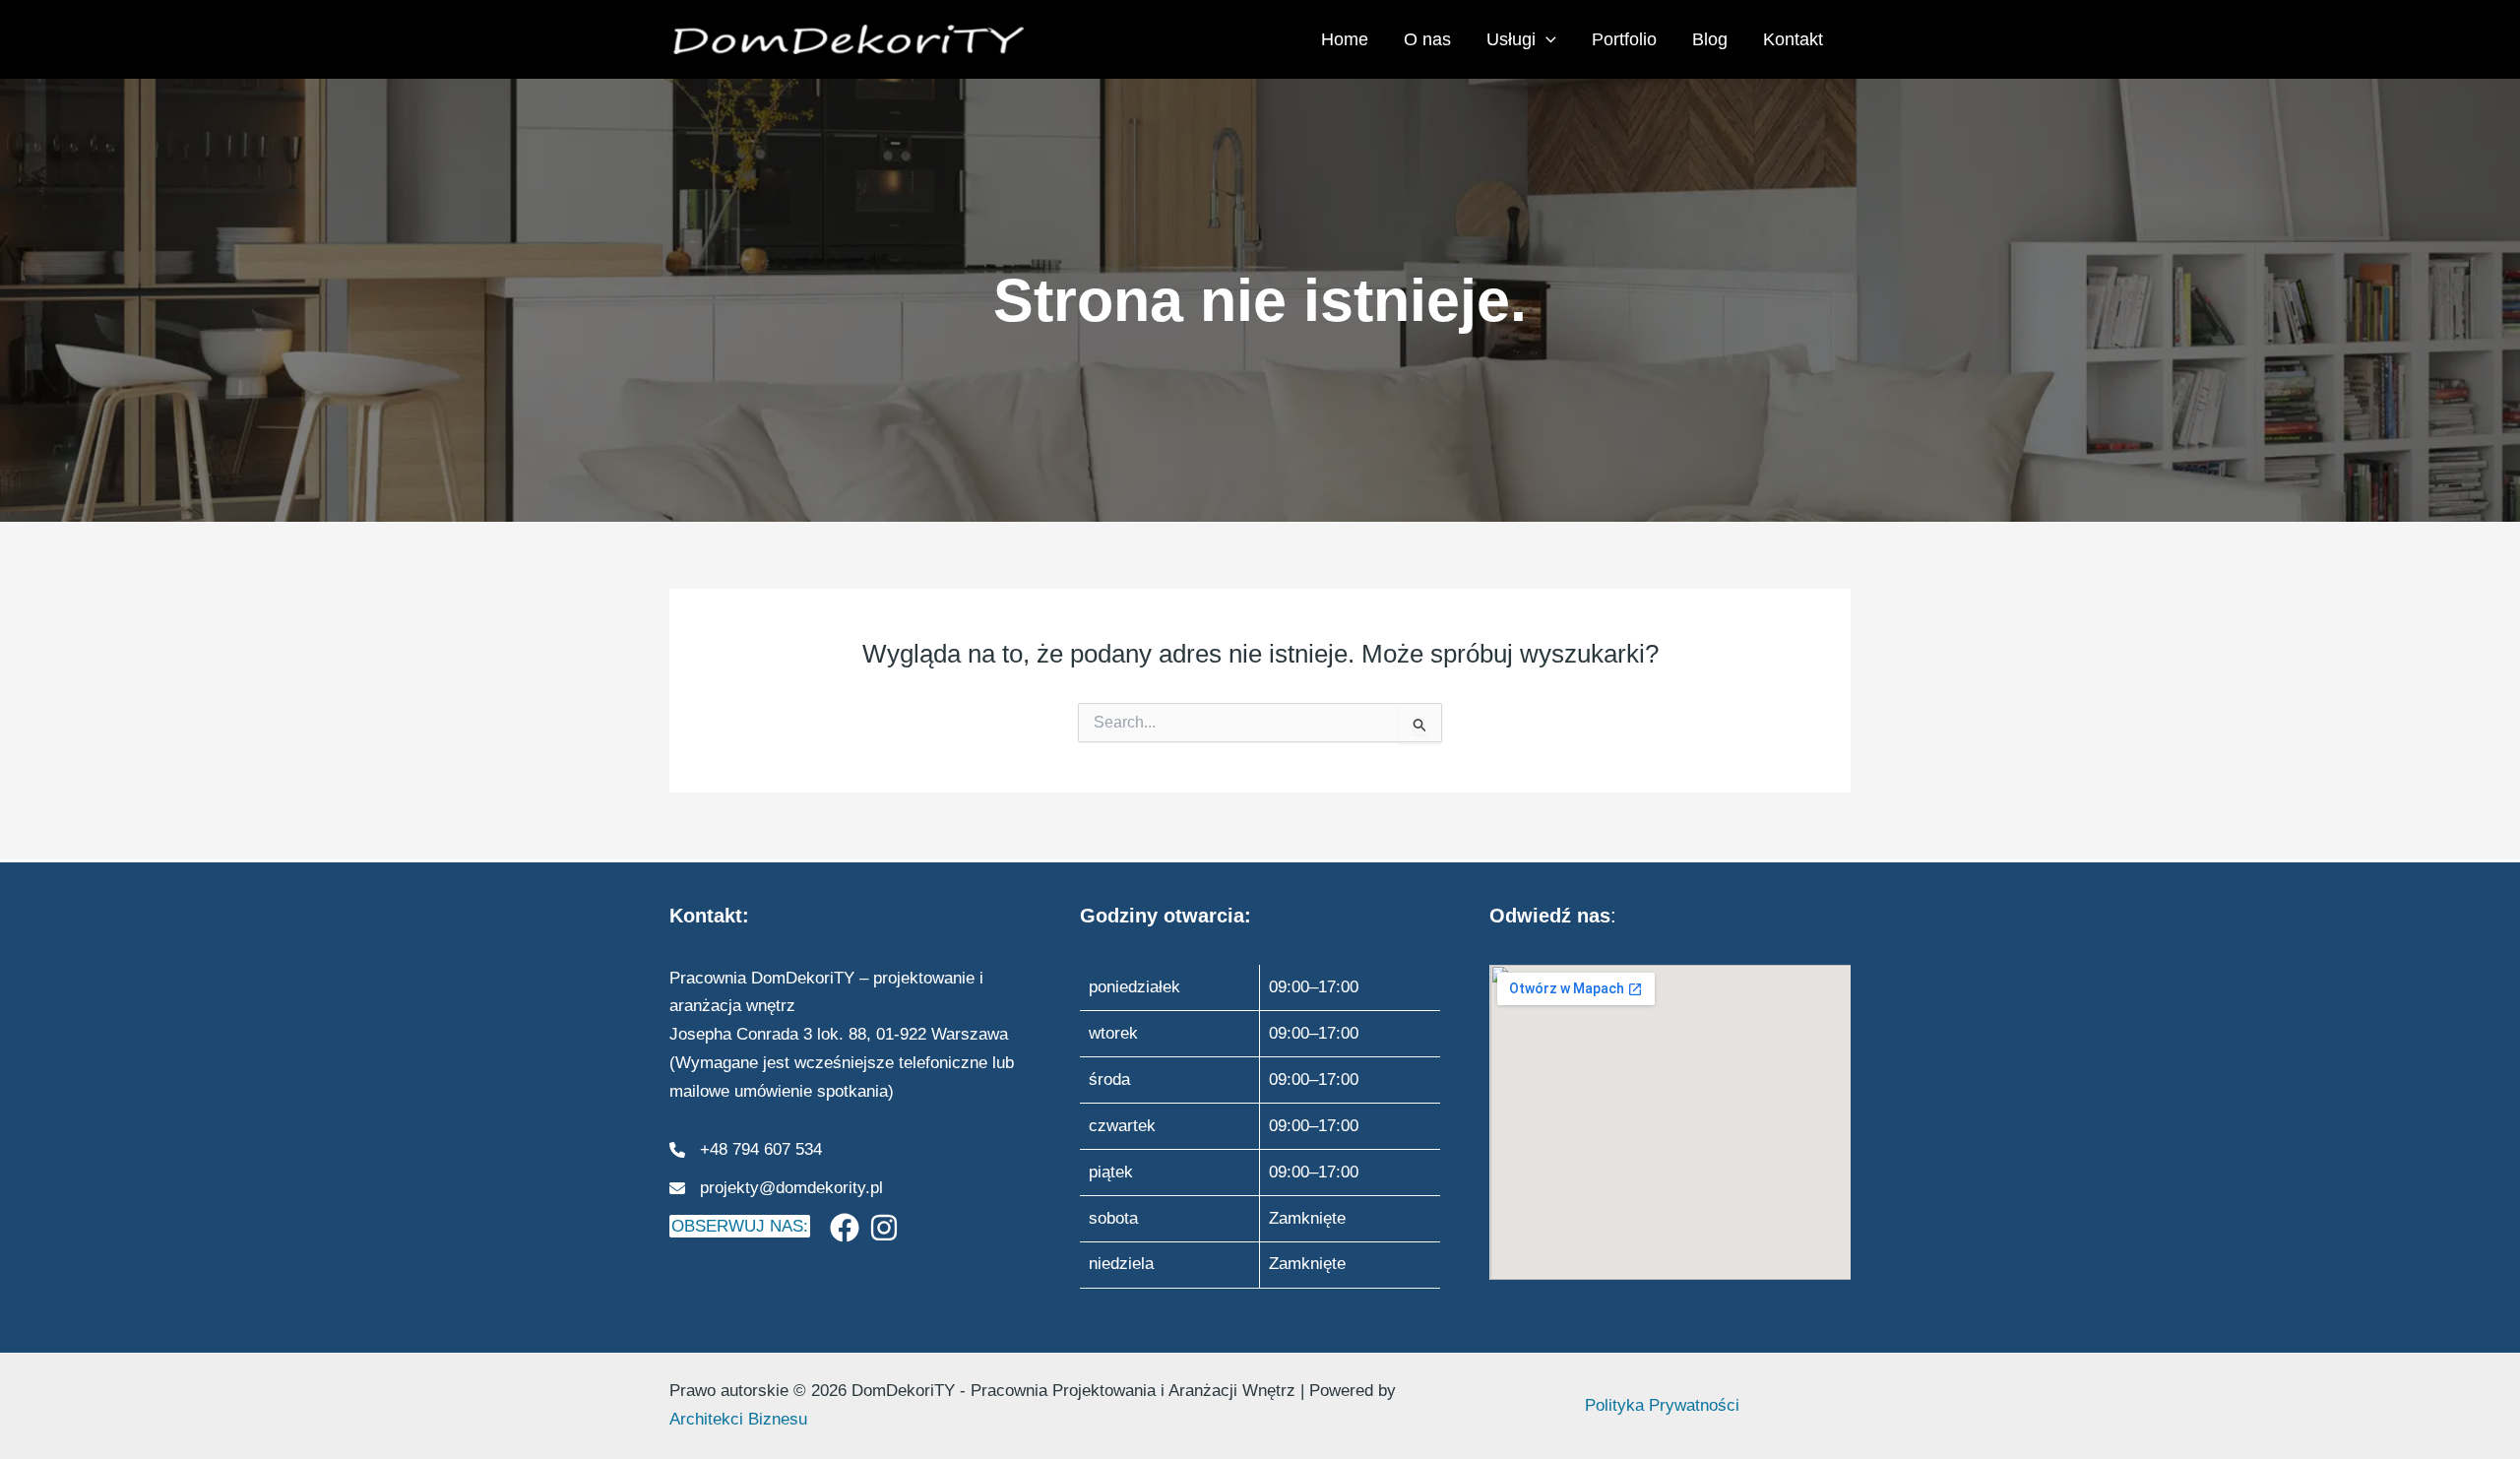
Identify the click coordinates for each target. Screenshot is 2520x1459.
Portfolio (1624, 39)
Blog (1710, 39)
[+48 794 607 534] (746, 1150)
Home (1345, 39)
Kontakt (1793, 39)
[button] (1546, 39)
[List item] (845, 1228)
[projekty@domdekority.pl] (776, 1189)
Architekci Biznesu (738, 1419)
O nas (1427, 39)
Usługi (1511, 39)
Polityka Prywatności (1662, 1405)
